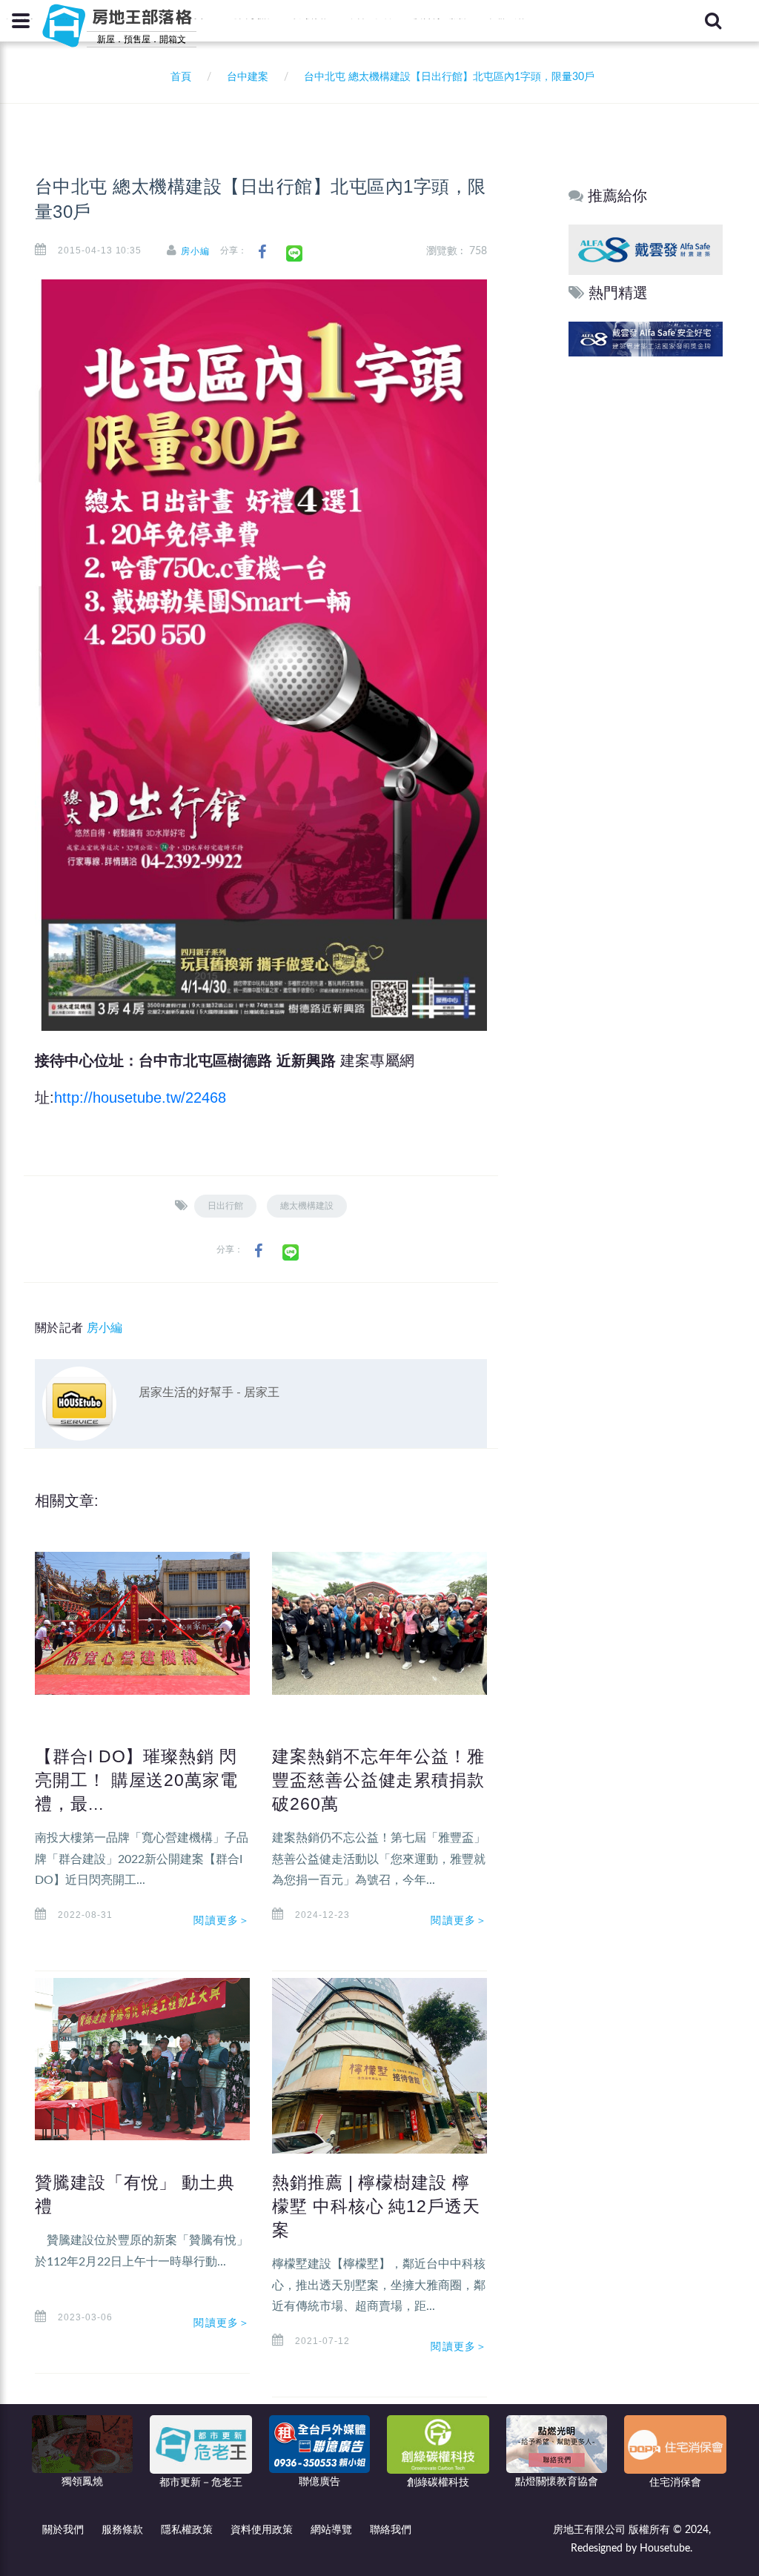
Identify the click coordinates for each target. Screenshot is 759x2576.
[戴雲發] (646, 249)
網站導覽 (331, 2530)
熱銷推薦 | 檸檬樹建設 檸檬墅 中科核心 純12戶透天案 (376, 2206)
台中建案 (248, 77)
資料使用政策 (262, 2530)
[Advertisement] (646, 586)
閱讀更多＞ (222, 1920)
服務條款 (122, 2530)
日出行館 (225, 1206)
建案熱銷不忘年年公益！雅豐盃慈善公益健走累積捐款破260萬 (378, 1780)
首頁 (178, 77)
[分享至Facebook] (262, 252)
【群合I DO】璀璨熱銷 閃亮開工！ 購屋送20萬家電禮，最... (136, 1780)
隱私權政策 (187, 2530)
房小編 (195, 251)
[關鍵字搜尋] (713, 21)
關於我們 (63, 2530)
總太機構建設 (307, 1206)
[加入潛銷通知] (646, 338)
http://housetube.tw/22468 (140, 1098)
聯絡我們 (391, 2530)
